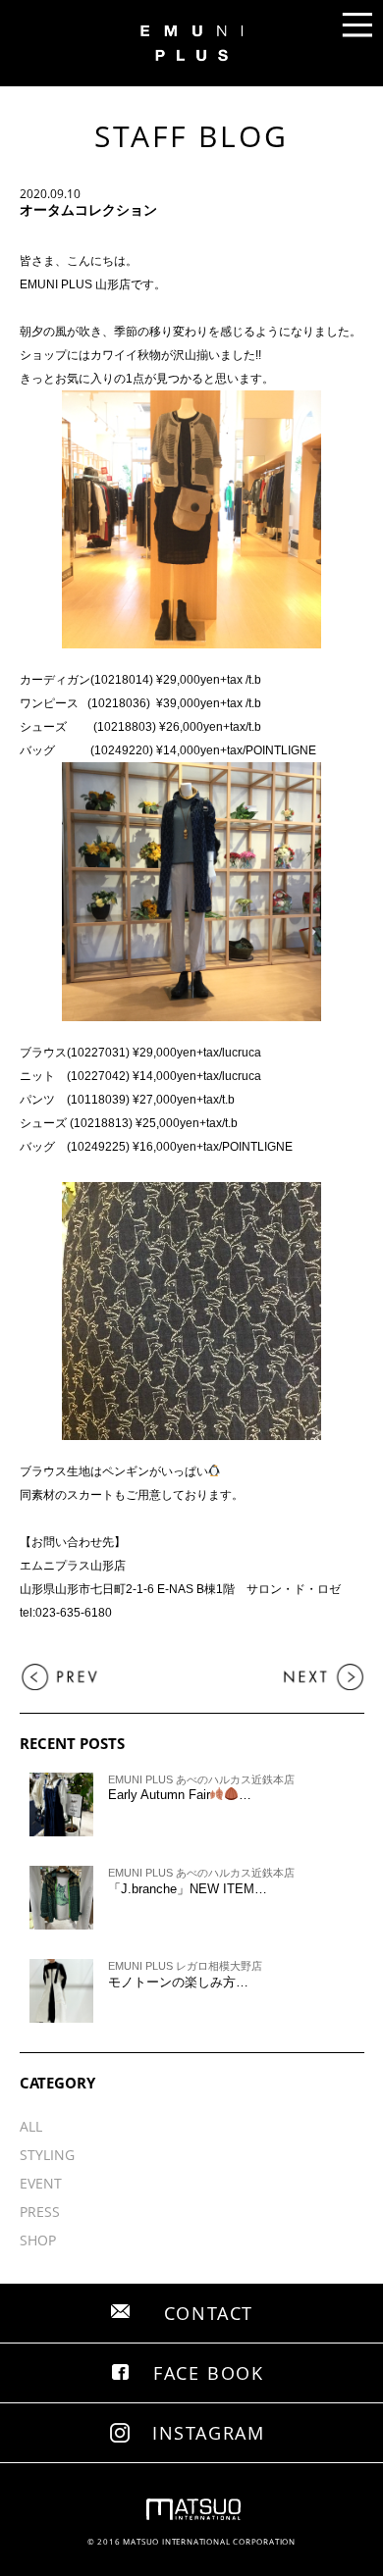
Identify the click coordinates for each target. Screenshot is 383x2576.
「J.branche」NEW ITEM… (188, 1889)
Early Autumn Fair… (180, 1795)
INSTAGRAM (209, 2433)
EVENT (41, 2183)
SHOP (38, 2240)
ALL (31, 2126)
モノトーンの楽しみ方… (178, 1982)
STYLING (47, 2155)
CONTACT (209, 2313)
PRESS (40, 2212)
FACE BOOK (209, 2373)
